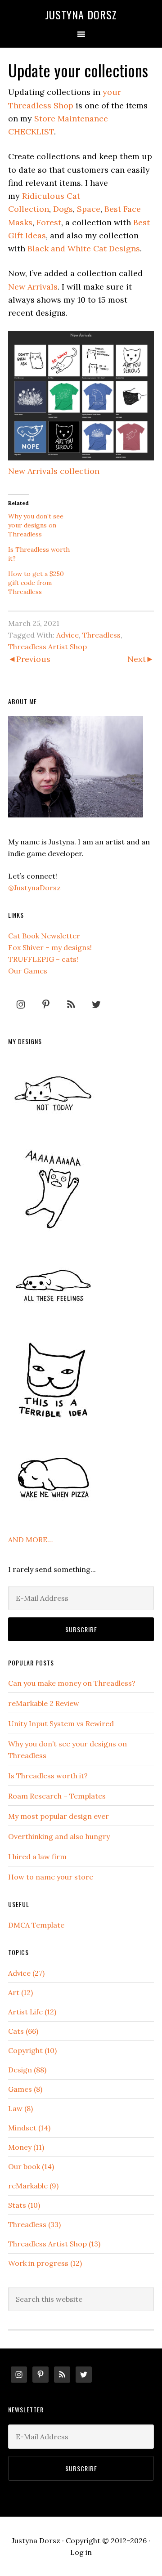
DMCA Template (36, 1925)
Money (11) (26, 2147)
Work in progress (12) (45, 2263)
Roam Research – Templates (57, 1796)
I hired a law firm (37, 1857)
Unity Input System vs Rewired (61, 1723)
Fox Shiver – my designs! (50, 947)
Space (89, 209)
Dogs (63, 209)
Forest (49, 222)
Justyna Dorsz (81, 14)
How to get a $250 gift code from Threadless (36, 583)
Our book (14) (31, 2166)
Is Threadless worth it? (48, 1776)
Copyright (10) (32, 2050)
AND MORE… (30, 1540)
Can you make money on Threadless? (72, 1683)
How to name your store (51, 1877)
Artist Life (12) (32, 2012)
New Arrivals (33, 287)
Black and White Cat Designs (84, 248)
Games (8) (25, 2089)
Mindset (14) (29, 2128)
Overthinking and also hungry (59, 1836)
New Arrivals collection (54, 471)
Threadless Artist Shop (47, 647)
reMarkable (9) (33, 2186)
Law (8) (20, 2108)
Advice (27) (26, 1973)
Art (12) (20, 1992)
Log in (81, 2552)
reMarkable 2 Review (44, 1703)
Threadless (101, 635)
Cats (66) (23, 2031)
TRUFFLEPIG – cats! (43, 959)
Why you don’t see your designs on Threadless (36, 525)
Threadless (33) (34, 2224)
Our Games (28, 971)
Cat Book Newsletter (44, 936)
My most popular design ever (58, 1816)
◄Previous (29, 659)
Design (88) (27, 2070)
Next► (141, 659)
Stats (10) (24, 2205)
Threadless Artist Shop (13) (54, 2244)
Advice (67, 635)
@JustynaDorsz (34, 888)
